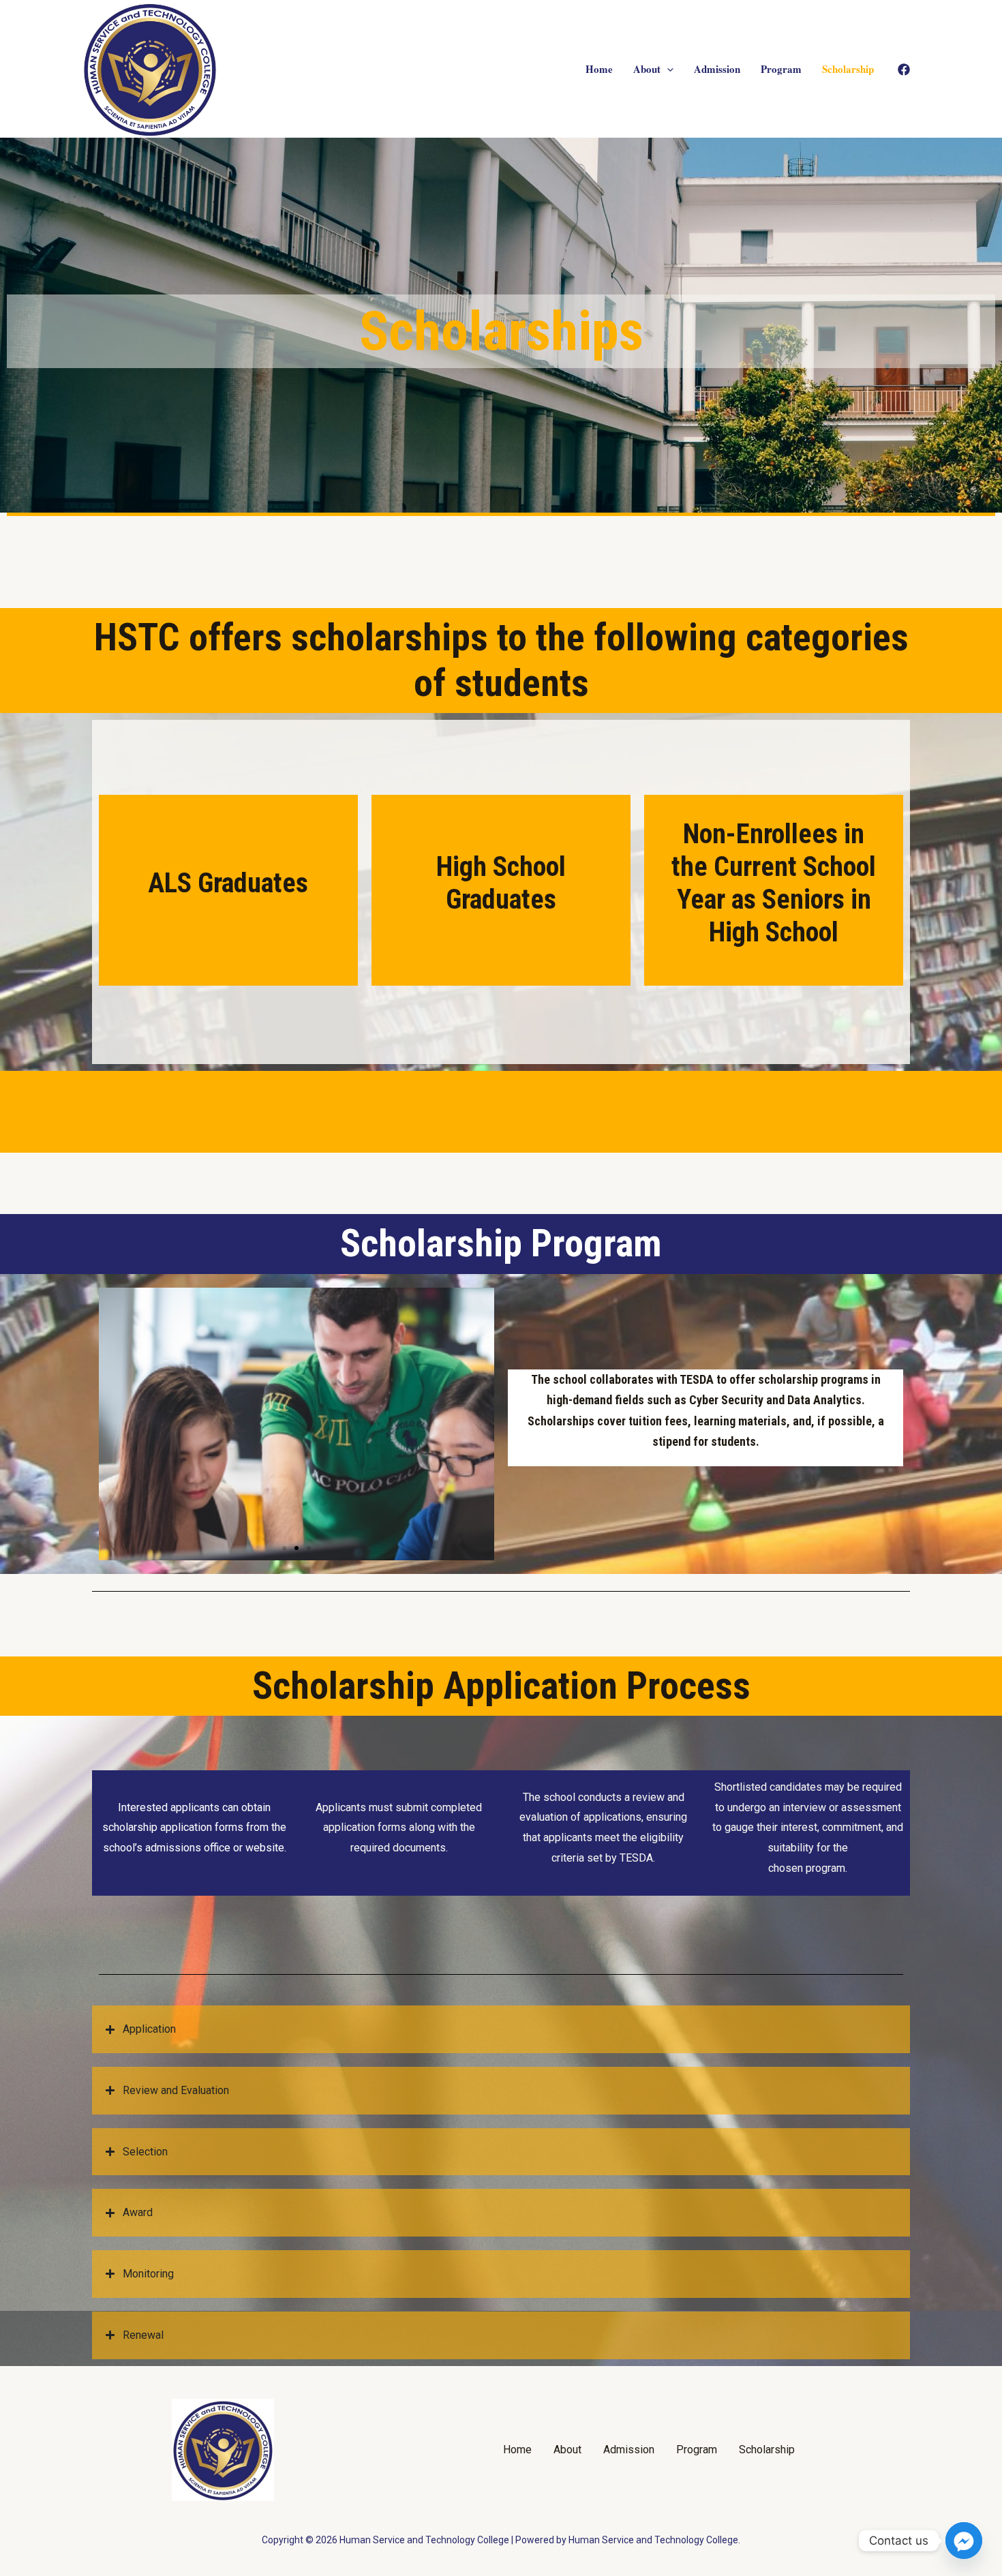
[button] (284, 1548)
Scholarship (848, 69)
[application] (667, 69)
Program (781, 69)
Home (599, 69)
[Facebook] (904, 70)
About (647, 69)
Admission (717, 69)
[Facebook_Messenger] (964, 2541)
